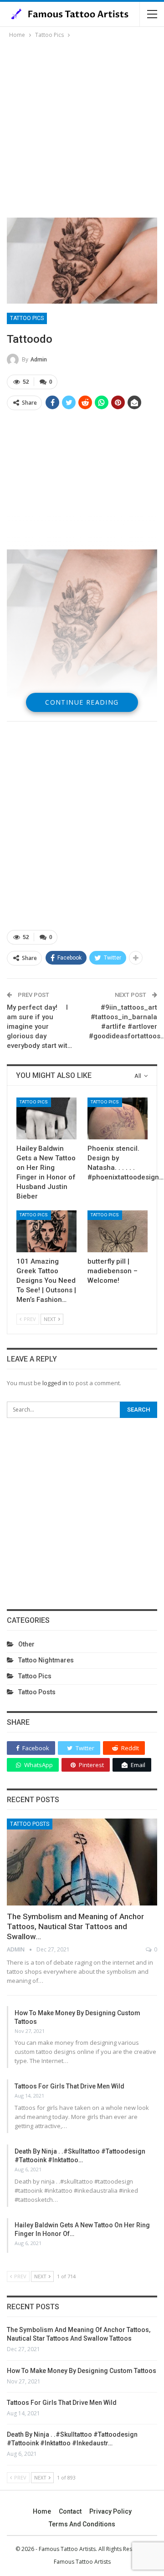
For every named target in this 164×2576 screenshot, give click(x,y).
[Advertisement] (82, 127)
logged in (55, 1383)
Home (42, 2511)
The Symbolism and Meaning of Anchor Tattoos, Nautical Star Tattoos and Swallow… (75, 1926)
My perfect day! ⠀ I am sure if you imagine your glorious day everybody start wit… (39, 1026)
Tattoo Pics (27, 318)
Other (26, 1644)
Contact (70, 2511)
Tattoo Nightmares (46, 1660)
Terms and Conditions (82, 2524)
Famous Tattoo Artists (82, 2562)
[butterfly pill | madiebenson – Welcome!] (118, 1231)
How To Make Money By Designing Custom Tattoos (82, 2371)
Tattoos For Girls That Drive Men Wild (69, 2086)
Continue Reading (82, 702)
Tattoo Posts (37, 1692)
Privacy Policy (110, 2511)
